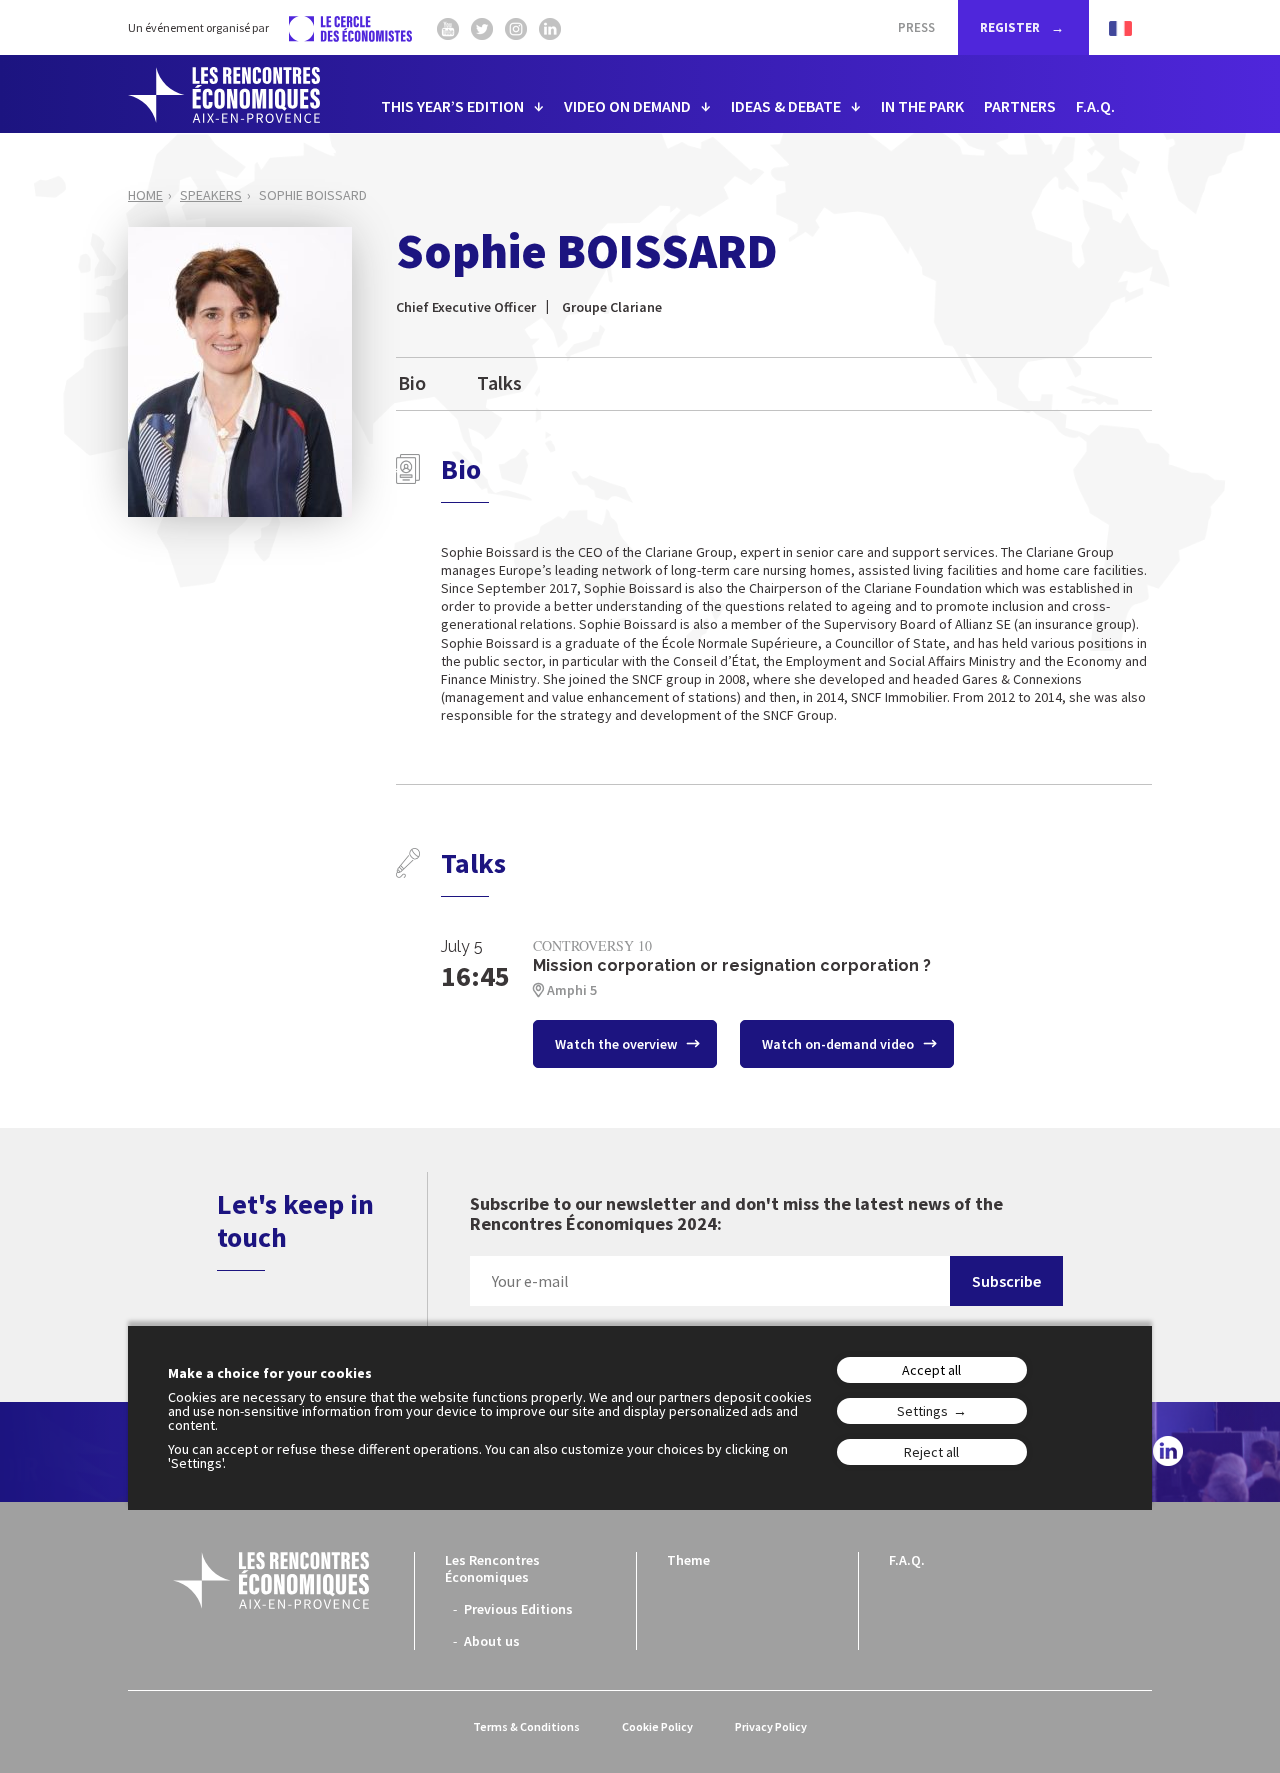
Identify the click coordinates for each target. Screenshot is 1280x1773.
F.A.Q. (1095, 106)
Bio (412, 382)
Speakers (211, 195)
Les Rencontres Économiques (492, 1568)
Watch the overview (617, 1044)
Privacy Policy (771, 1726)
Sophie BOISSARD (313, 195)
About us (492, 1641)
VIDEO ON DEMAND (627, 106)
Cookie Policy (657, 1726)
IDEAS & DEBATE (786, 106)
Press (916, 27)
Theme (688, 1560)
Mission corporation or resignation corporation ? (732, 965)
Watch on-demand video (839, 1044)
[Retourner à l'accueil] (224, 95)
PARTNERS (1020, 106)
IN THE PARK (922, 106)
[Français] (1110, 27)
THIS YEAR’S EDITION (452, 106)
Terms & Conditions (526, 1726)
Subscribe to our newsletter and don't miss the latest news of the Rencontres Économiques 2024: (736, 1214)
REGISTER (1011, 27)
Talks (499, 382)
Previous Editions (518, 1609)
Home (145, 195)
